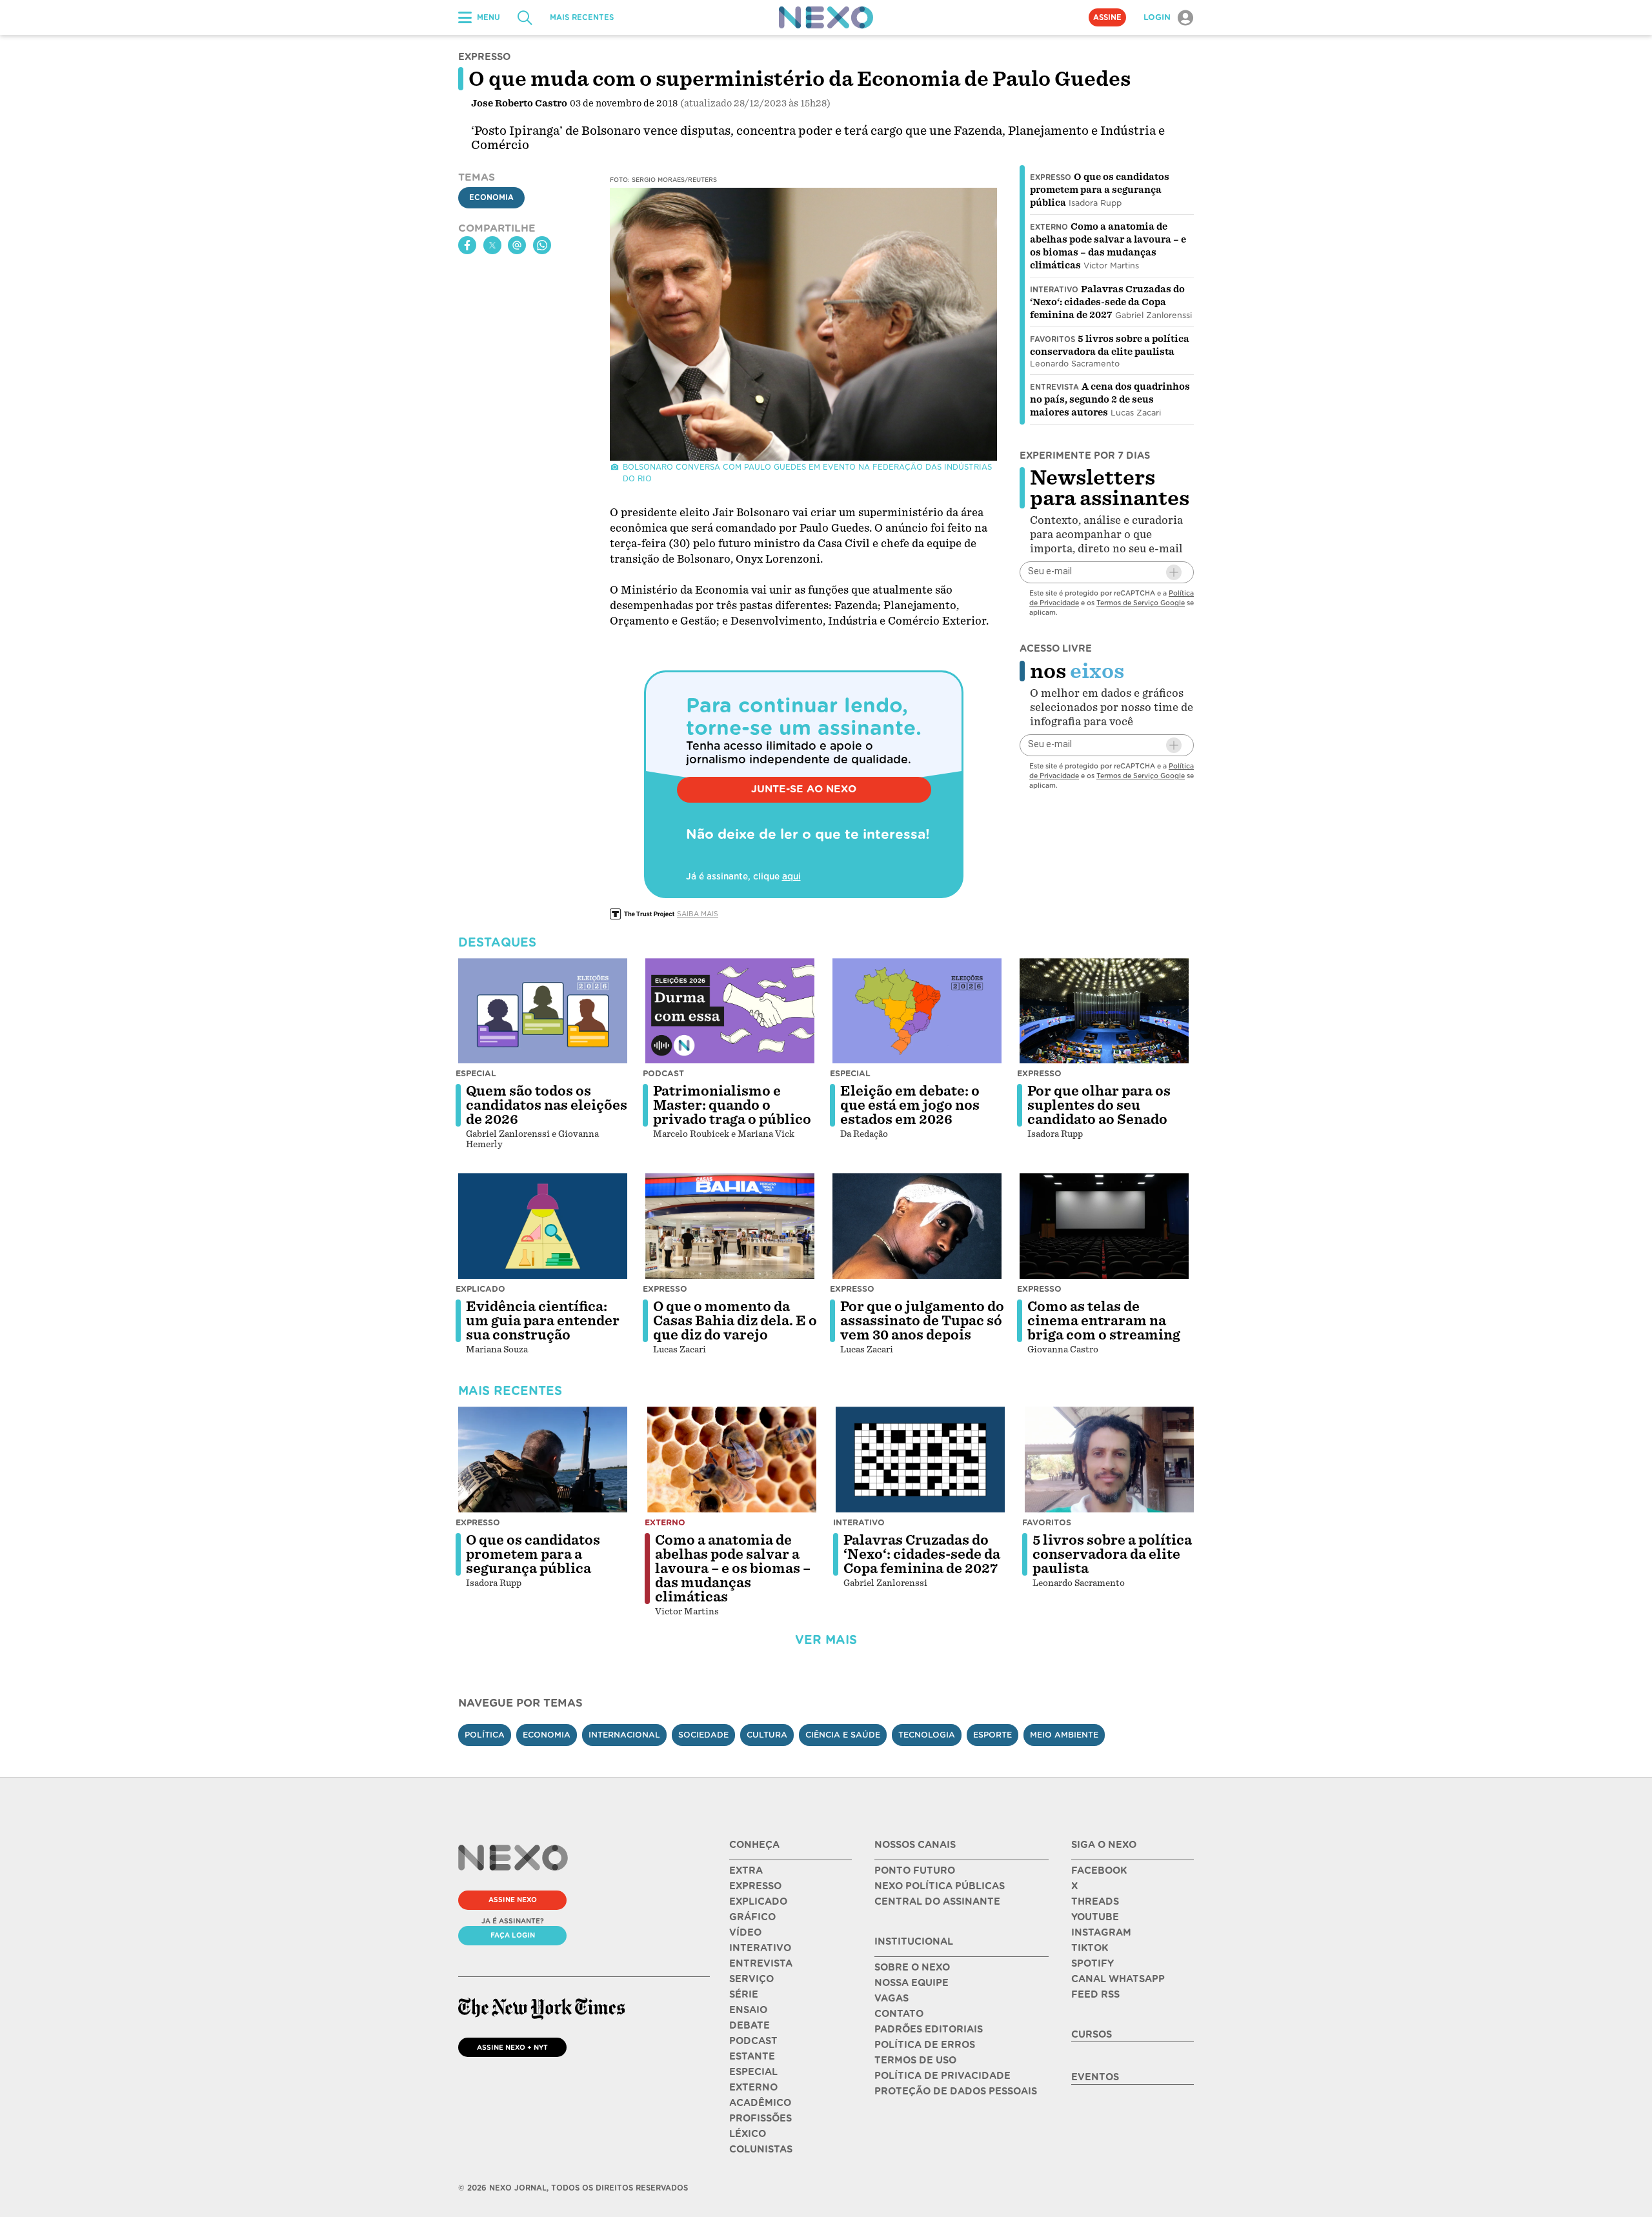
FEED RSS (1095, 1994)
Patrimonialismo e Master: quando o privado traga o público (732, 1105)
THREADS (1095, 1901)
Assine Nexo (513, 1900)
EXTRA (746, 1871)
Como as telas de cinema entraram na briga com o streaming (1104, 1321)
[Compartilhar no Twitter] (492, 245)
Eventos (1095, 2077)
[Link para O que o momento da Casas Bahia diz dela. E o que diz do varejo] (730, 1226)
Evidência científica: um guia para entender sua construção (543, 1321)
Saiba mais (698, 914)
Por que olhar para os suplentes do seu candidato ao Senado (1099, 1105)
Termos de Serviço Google (1141, 603)
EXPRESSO (755, 1886)
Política (485, 1735)
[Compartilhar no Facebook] (467, 245)
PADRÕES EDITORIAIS (929, 2029)
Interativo (1054, 290)
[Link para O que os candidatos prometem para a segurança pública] (543, 1460)
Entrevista (1054, 387)
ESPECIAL (753, 2072)
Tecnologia (927, 1735)
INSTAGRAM (1101, 1932)
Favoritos (1053, 339)
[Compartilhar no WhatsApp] (542, 245)
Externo (1049, 227)
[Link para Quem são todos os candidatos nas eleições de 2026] (543, 1011)
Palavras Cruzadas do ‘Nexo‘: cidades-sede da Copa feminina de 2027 (1107, 302)
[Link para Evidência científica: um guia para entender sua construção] (543, 1226)
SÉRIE (744, 1994)
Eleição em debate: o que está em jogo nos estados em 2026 (910, 1105)
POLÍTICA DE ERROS (925, 2045)
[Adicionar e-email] (1174, 572)
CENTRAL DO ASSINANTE (937, 1901)
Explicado (480, 1289)
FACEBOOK (1099, 1871)
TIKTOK (1090, 1948)
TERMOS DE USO (915, 2060)
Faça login (513, 1935)
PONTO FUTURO (915, 1871)
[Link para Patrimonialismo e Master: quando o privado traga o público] (730, 1011)
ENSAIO (748, 2010)
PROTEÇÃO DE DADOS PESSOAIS (956, 2091)
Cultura (767, 1735)
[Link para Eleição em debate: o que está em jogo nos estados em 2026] (917, 1011)
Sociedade (703, 1735)
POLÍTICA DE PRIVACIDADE (942, 2076)
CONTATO (899, 2014)
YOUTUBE (1095, 1917)
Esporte (992, 1735)
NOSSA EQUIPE (912, 1983)
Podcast (663, 1073)
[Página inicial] (826, 17)
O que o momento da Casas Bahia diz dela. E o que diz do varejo (735, 1321)
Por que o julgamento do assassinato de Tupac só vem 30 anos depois (922, 1321)
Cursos (1092, 2034)
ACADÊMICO (760, 2103)
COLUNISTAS (761, 2149)
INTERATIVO (760, 1948)
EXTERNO (753, 2087)
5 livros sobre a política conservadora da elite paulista (1112, 1554)
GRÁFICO (752, 1917)
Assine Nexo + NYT (512, 2047)
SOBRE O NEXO (912, 1967)
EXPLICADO (758, 1901)
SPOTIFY (1093, 1963)
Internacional (624, 1735)
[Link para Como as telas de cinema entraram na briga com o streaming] (1104, 1226)
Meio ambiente (1064, 1735)
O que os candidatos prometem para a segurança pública (1100, 190)
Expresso (1051, 177)
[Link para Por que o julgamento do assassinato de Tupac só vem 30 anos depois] (917, 1226)
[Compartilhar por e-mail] (517, 245)
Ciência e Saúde (843, 1735)
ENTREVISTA (761, 1963)
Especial (476, 1073)
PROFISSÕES (761, 2118)
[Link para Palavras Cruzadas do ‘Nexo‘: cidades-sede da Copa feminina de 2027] (920, 1460)
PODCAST (753, 2041)
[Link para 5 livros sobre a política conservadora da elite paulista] (1109, 1460)
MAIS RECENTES (582, 17)
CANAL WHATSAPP (1118, 1979)
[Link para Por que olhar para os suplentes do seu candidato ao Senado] (1104, 1011)
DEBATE (750, 2025)
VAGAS (891, 1998)
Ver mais (826, 1640)
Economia (491, 198)
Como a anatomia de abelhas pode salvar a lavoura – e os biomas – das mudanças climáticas (733, 1569)
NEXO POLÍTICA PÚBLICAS (940, 1886)
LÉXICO (748, 2134)
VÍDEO (745, 1932)
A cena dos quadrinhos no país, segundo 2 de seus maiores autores (1110, 399)
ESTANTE (752, 2056)
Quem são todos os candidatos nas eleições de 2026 (547, 1105)
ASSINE (1107, 17)
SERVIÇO (751, 1979)
